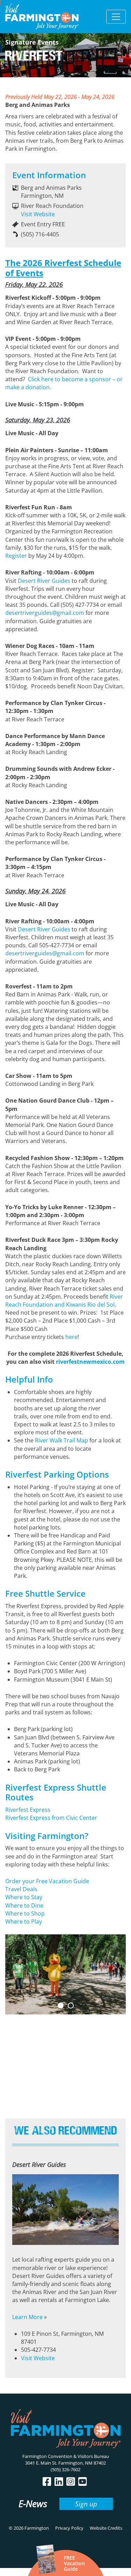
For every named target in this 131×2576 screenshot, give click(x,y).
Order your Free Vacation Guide (47, 1881)
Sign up (86, 2504)
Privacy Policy (69, 2528)
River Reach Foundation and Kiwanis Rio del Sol (64, 1301)
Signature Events (32, 42)
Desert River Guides (44, 581)
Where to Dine (25, 1905)
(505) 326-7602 (65, 2469)
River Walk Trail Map (61, 1440)
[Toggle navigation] (116, 17)
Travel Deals (21, 1889)
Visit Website (38, 214)
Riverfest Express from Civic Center (51, 1818)
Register (16, 556)
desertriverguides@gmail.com (45, 613)
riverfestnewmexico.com (90, 1362)
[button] (61, 2006)
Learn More (27, 2317)
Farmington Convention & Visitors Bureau (66, 2456)
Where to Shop (25, 1913)
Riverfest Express (28, 1810)
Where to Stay (24, 1897)
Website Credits (106, 2528)
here (71, 1337)
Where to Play (24, 1921)
